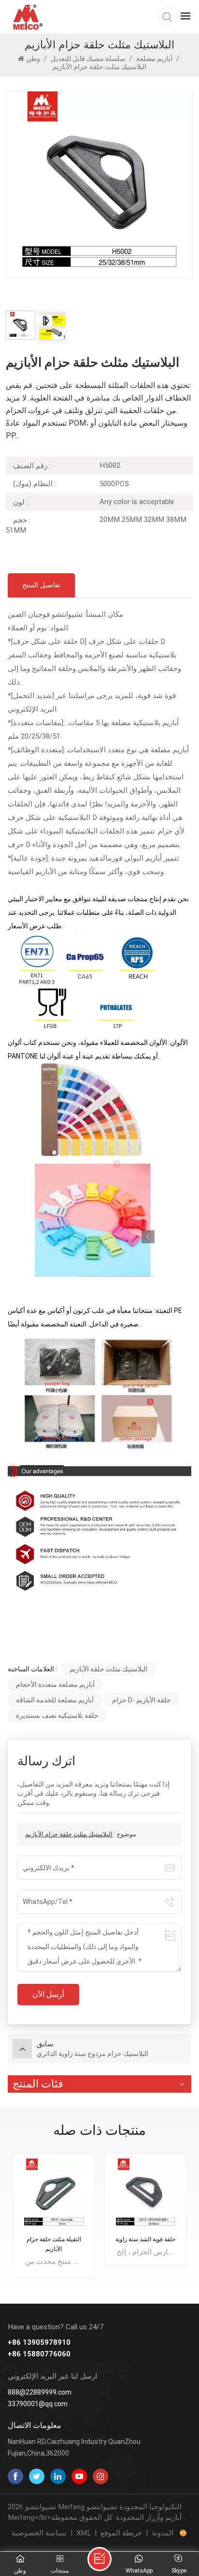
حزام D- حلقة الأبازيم (142, 1700)
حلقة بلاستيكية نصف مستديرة (57, 1715)
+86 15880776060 (39, 2354)
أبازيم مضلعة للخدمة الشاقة (55, 1700)
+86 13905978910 (39, 2343)
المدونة (163, 2533)
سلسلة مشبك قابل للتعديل (88, 59)
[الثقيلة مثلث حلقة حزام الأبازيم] (54, 2194)
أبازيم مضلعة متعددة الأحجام (55, 1684)
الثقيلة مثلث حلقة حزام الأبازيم (54, 2244)
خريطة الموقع (121, 2533)
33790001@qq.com (38, 2404)
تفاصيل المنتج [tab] (41, 585)
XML (84, 2533)
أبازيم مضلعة (154, 59)
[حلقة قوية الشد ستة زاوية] (145, 2194)
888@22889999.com (40, 2392)
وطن (34, 59)
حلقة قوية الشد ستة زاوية (145, 2239)
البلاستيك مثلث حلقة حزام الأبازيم (69, 1834)
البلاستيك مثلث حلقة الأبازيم (108, 1669)
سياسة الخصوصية (39, 2533)
